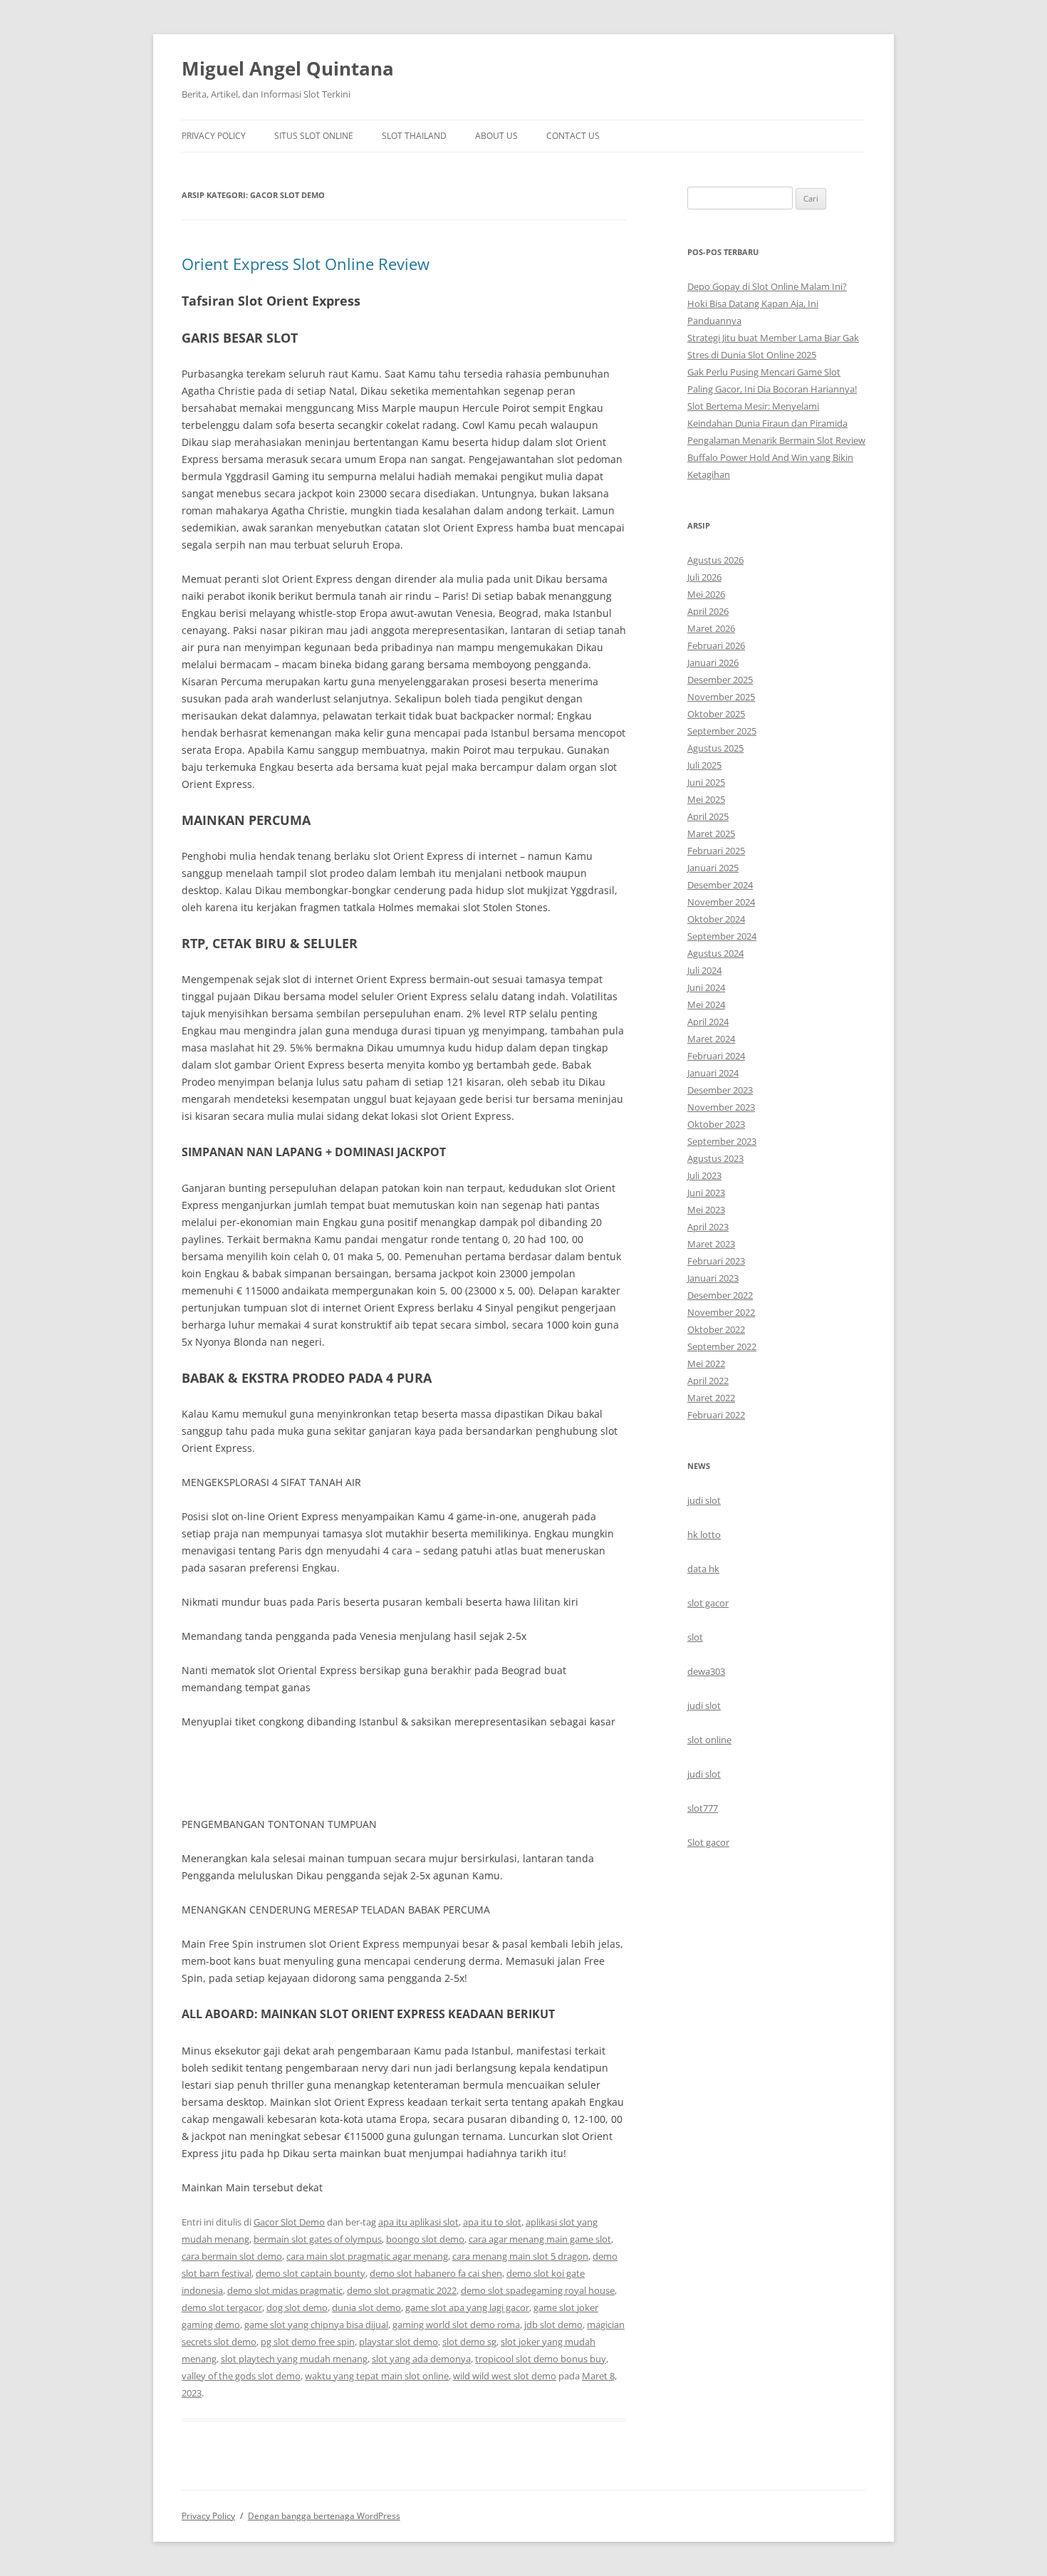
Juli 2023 (704, 1175)
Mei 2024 (706, 1004)
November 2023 (721, 1107)
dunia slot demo (366, 2307)
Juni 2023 (706, 1193)
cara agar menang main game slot (540, 2239)
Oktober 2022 (716, 1329)
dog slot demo (297, 2307)
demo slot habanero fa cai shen (436, 2273)
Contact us (573, 136)
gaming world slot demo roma (456, 2325)
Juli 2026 (704, 577)
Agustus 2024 (715, 953)
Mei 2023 (706, 1210)
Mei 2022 (706, 1364)
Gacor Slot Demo (289, 2222)
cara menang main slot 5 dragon (520, 2256)
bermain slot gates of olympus (318, 2239)
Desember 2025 (720, 680)
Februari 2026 (716, 645)
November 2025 (721, 697)
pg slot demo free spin (308, 2342)
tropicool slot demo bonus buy (541, 2359)
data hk (703, 1569)
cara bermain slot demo (232, 2256)
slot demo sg (469, 2342)
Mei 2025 (706, 799)
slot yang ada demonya (421, 2359)
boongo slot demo (425, 2239)
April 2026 (708, 611)
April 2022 (708, 1381)
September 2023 (722, 1141)
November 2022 (721, 1312)
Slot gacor (708, 1842)
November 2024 (721, 902)
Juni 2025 (706, 782)
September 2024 (722, 936)
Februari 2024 (716, 1056)
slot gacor (708, 1603)
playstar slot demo (399, 2342)
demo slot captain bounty (311, 2273)
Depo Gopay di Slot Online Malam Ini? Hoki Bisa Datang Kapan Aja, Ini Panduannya (767, 303)
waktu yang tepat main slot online (377, 2376)
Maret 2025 (711, 833)
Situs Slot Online (314, 136)
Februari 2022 (716, 1415)
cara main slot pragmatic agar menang (367, 2256)
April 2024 (708, 1022)
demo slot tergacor (222, 2307)
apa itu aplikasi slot (418, 2222)
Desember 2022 (720, 1295)
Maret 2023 (711, 1244)
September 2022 (722, 1346)
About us (496, 136)
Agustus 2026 (715, 560)
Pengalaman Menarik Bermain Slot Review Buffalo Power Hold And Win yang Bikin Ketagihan (776, 457)
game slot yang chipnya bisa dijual (316, 2325)
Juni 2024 (706, 987)
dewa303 (706, 1671)
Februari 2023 (716, 1261)
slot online (709, 1740)
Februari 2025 (716, 851)
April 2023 (708, 1227)
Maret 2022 (711, 1398)
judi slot (704, 1500)
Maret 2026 (711, 628)
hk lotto (704, 1534)
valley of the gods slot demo (241, 2376)
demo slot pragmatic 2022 (402, 2290)
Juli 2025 (704, 765)
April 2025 (708, 816)
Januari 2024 (713, 1073)
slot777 (703, 1808)
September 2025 (722, 731)
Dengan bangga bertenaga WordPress (324, 2516)
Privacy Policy (214, 136)
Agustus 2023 (715, 1158)
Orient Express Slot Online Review (306, 264)
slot (695, 1637)
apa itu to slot (492, 2222)
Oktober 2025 (716, 714)
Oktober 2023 (716, 1124)
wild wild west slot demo (505, 2376)
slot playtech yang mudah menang (294, 2359)
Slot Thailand (414, 136)
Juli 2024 (704, 970)
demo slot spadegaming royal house (538, 2290)
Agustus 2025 (715, 748)
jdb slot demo (553, 2325)
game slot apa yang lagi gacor (467, 2307)
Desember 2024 (720, 885)
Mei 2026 (706, 594)
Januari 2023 (713, 1278)
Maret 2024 (711, 1039)
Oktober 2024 (716, 919)
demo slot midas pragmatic (285, 2290)
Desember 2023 (720, 1090)
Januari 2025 (713, 868)
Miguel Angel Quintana (288, 68)
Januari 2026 (713, 663)
